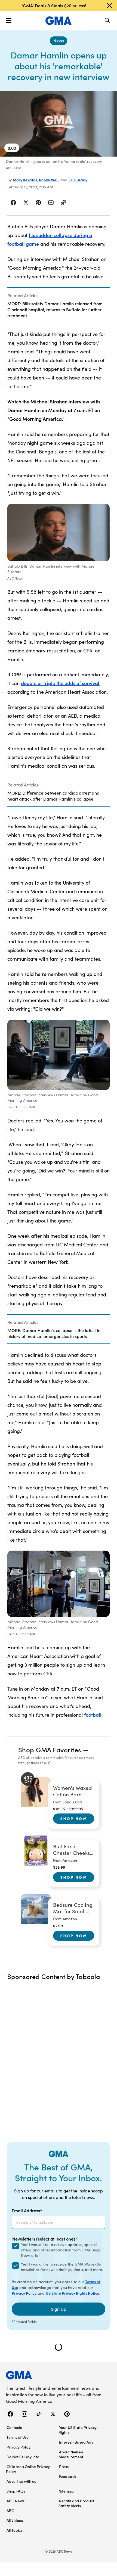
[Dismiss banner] (109, 5)
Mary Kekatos (25, 180)
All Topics (14, 2530)
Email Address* (27, 2210)
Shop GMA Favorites (50, 1749)
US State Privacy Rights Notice (73, 2293)
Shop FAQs (16, 2491)
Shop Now (73, 1818)
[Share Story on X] (26, 203)
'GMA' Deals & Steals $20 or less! (54, 5)
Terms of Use (18, 2437)
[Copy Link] (63, 203)
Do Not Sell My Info (23, 2457)
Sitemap (66, 2491)
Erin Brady (78, 180)
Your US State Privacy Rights (78, 2430)
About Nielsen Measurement (71, 2454)
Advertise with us (21, 2481)
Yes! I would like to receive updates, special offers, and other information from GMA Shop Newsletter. (61, 2250)
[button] (9, 21)
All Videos (15, 2520)
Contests (14, 2427)
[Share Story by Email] (51, 203)
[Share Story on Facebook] (13, 203)
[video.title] (59, 124)
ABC (10, 2510)
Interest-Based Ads (76, 2442)
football (93, 1715)
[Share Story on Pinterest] (38, 203)
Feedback (68, 2476)
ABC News (16, 2501)
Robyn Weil (49, 180)
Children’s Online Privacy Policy (28, 2469)
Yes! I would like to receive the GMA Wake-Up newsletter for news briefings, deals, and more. (62, 2267)
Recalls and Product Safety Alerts (76, 2503)
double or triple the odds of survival (60, 683)
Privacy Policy (24, 2293)
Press (64, 2466)
